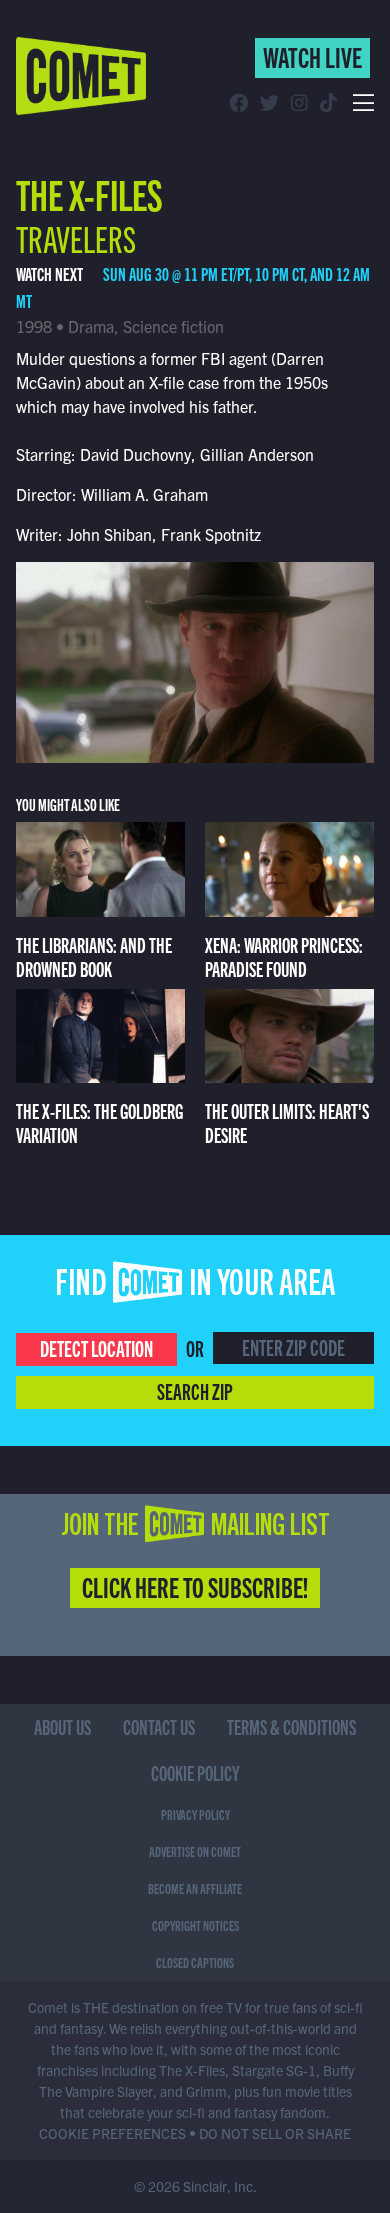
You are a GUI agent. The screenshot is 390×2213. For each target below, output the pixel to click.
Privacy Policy (195, 1814)
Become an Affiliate (195, 1888)
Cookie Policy (195, 1772)
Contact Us (159, 1726)
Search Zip (195, 1390)
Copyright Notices (195, 1925)
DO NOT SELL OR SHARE (275, 2133)
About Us (62, 1726)
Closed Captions (195, 1962)
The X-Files (89, 192)
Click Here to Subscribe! (195, 1586)
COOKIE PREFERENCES (112, 2133)
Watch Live (312, 56)
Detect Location (96, 1347)
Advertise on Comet (195, 1851)
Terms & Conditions (291, 1726)
